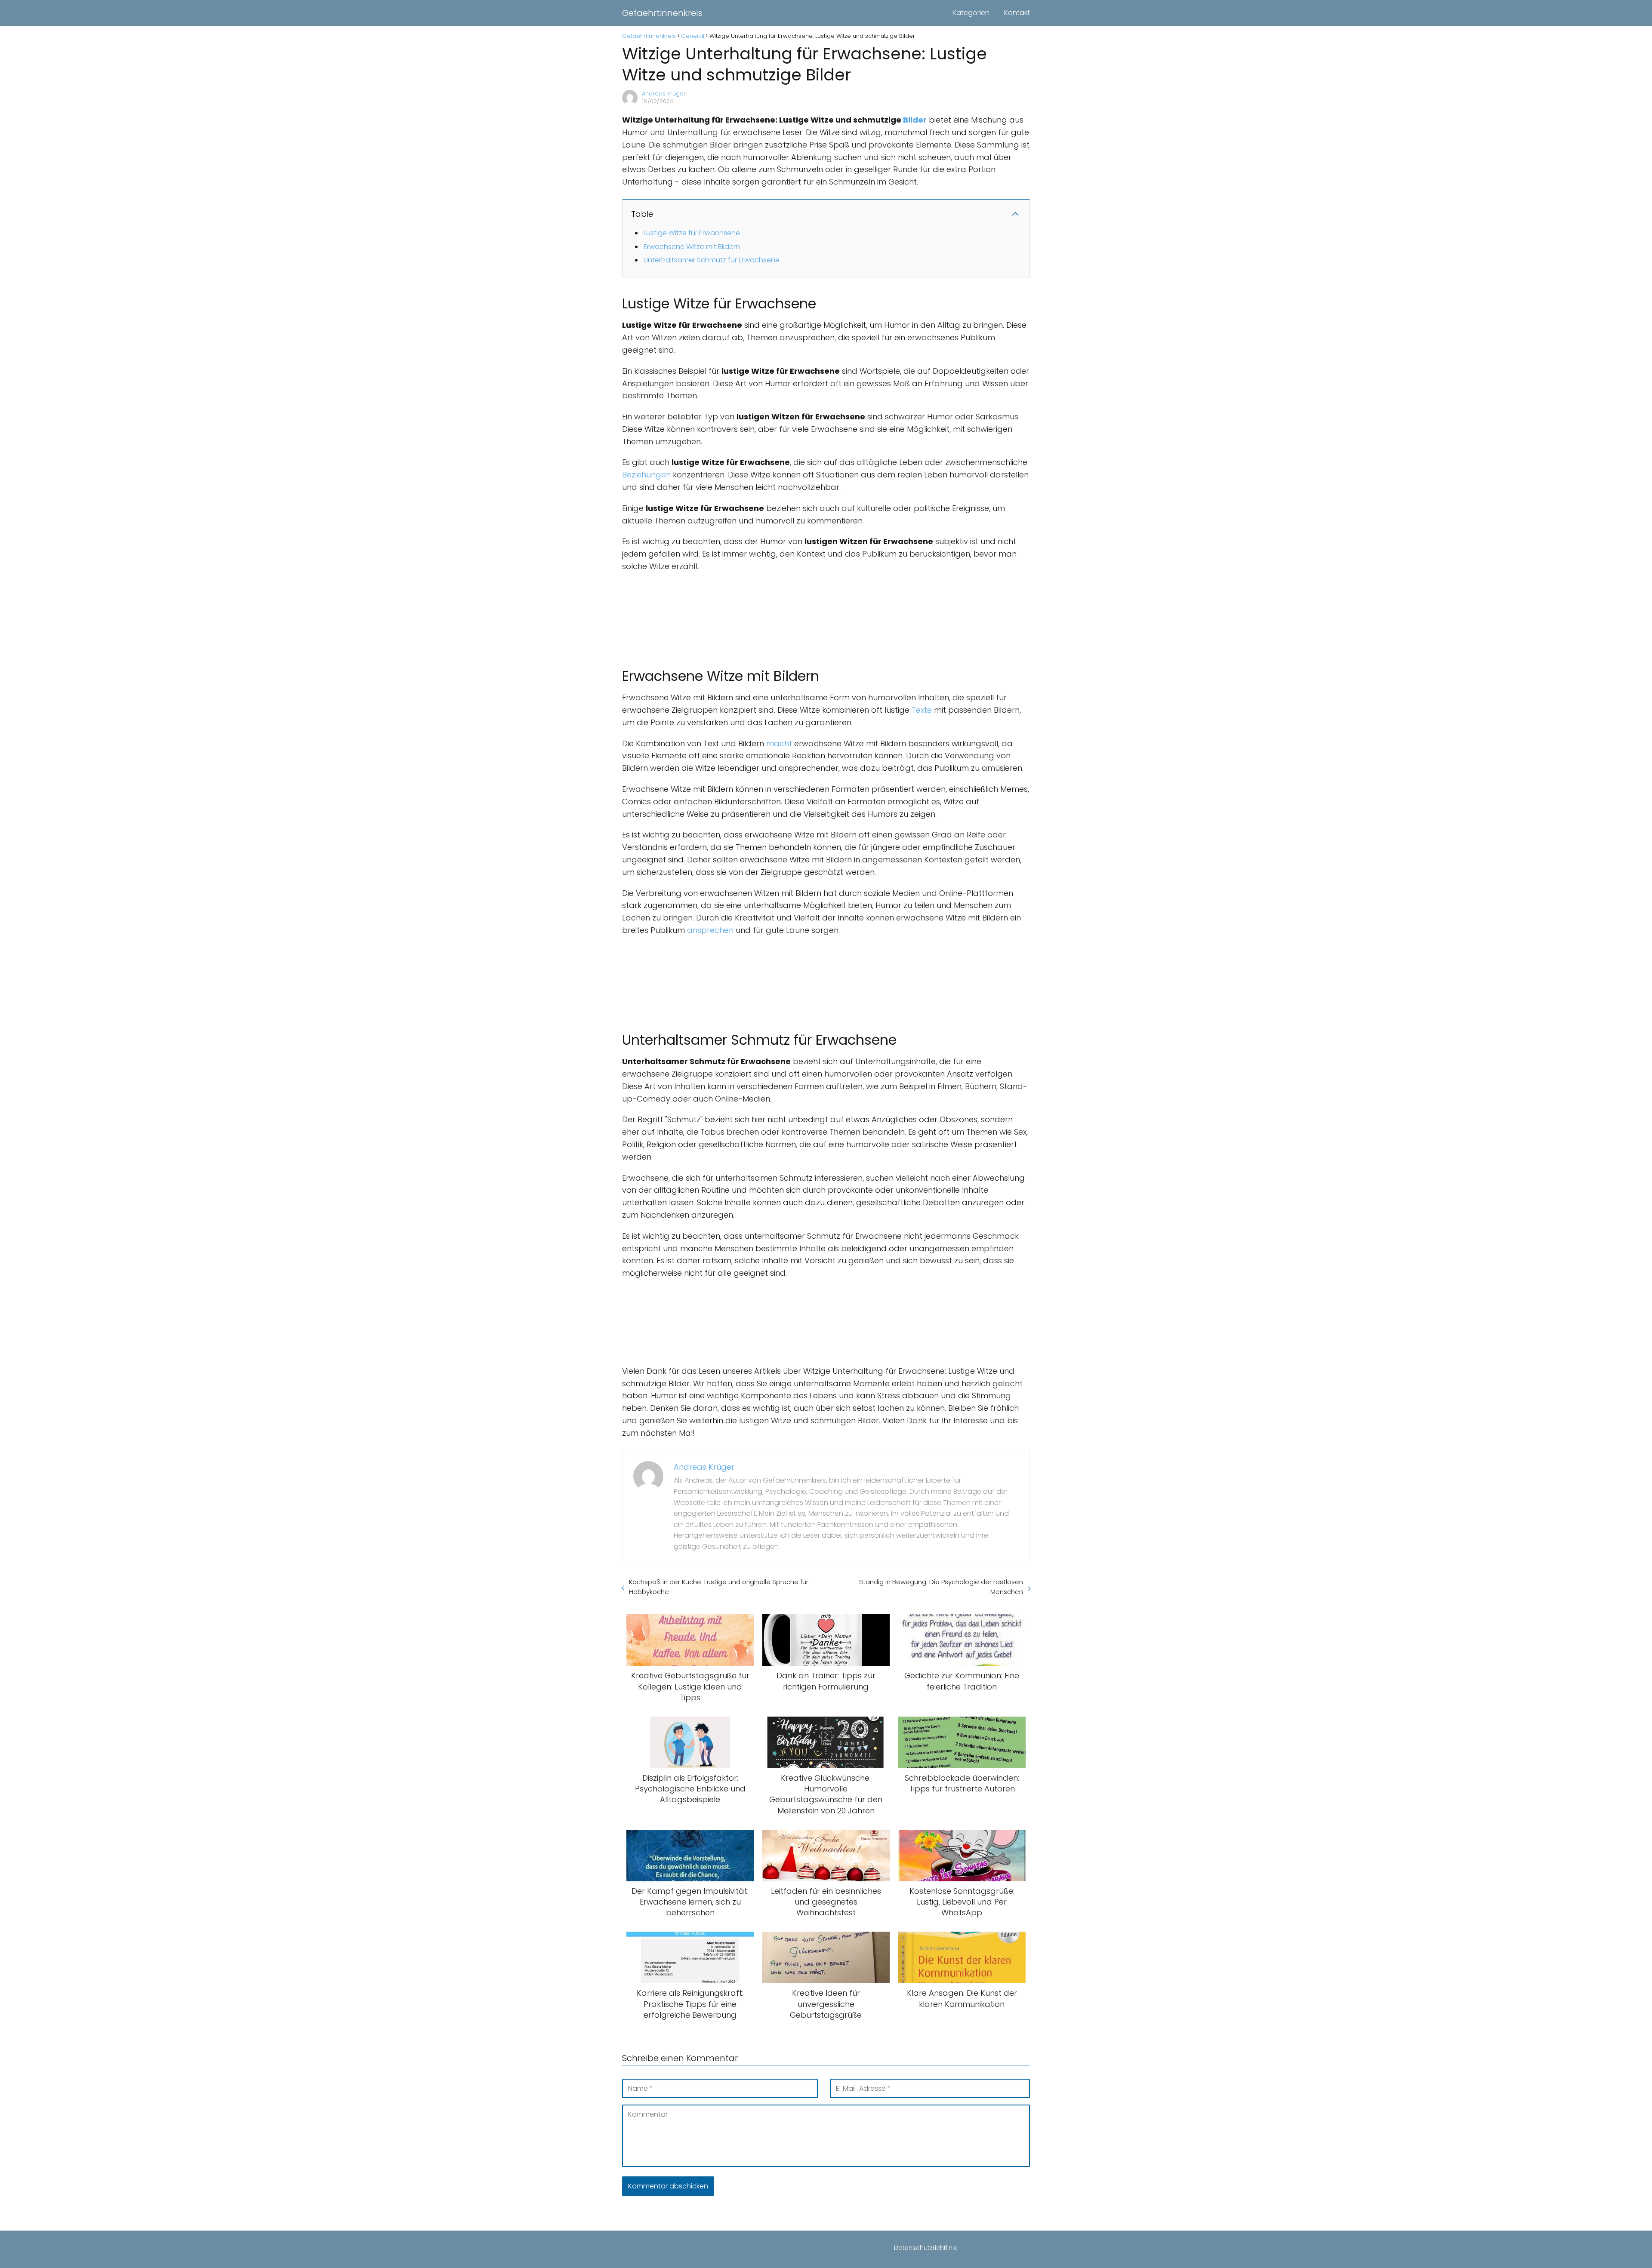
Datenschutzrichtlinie (926, 2248)
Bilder (915, 120)
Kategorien (971, 13)
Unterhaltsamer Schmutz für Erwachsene (712, 260)
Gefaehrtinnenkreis (662, 13)
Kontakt (1017, 13)
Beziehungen (646, 475)
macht (779, 743)
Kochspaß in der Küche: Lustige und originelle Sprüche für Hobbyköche (719, 1587)
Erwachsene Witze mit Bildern (692, 247)
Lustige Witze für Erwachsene (692, 233)
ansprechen (710, 930)
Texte (922, 710)
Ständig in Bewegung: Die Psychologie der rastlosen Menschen (941, 1587)
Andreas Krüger (664, 94)
